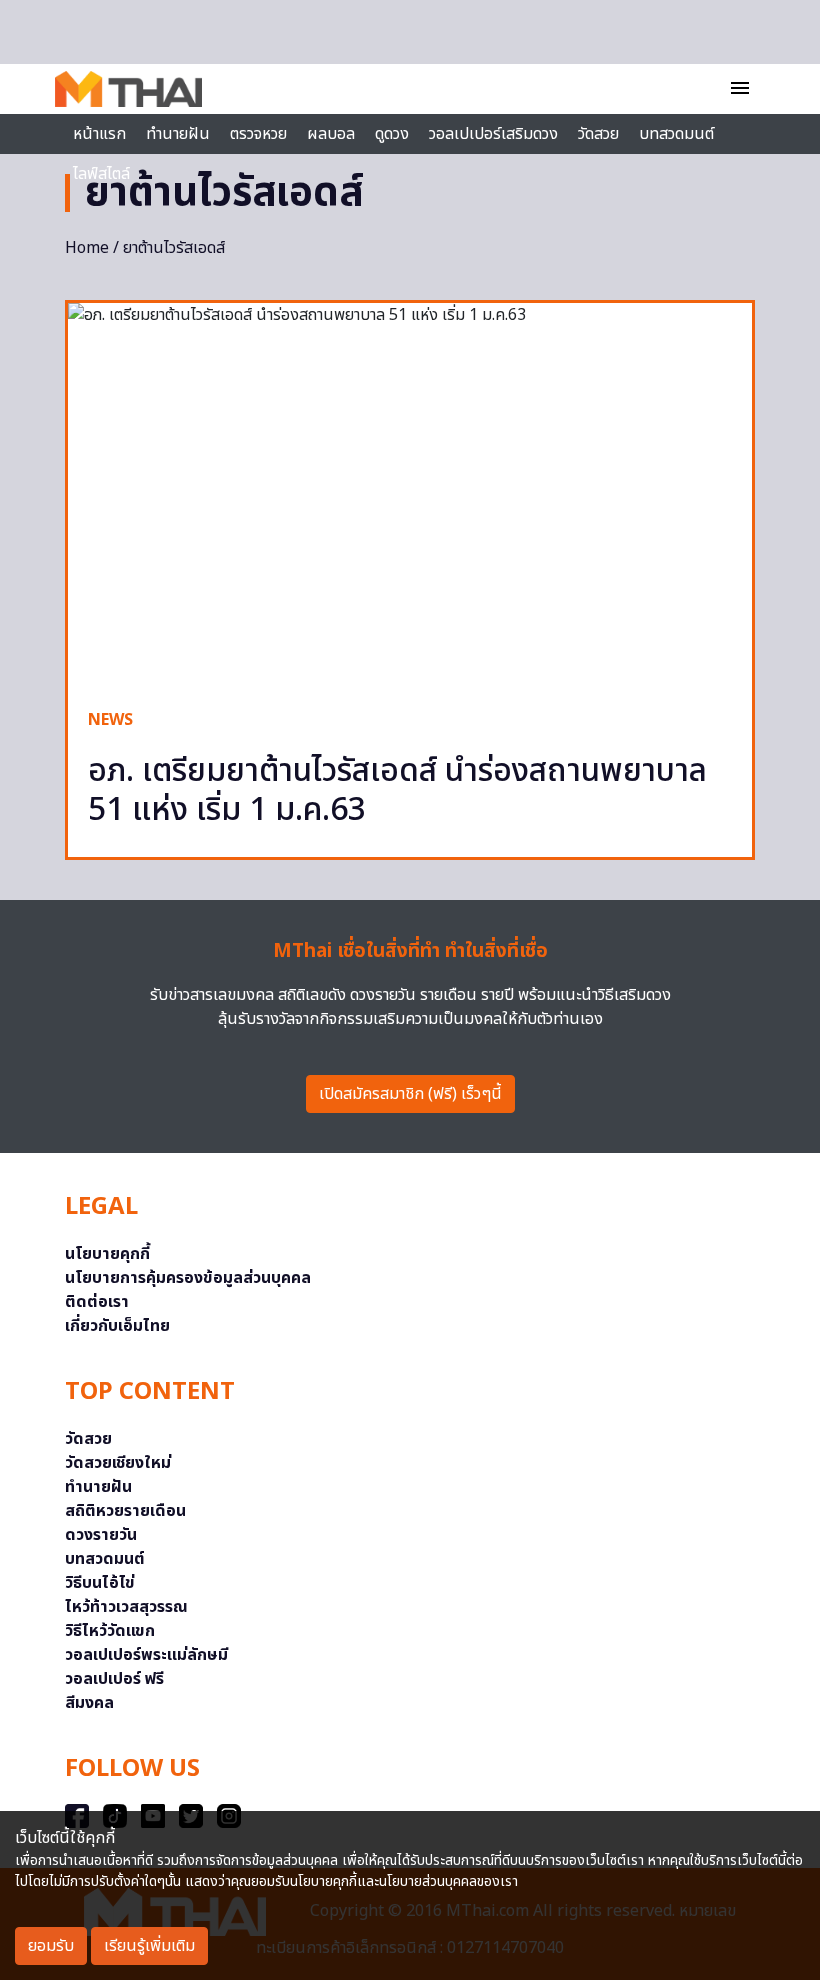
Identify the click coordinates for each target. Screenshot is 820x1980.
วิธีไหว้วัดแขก (110, 1631)
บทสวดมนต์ (676, 134)
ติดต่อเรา (97, 1302)
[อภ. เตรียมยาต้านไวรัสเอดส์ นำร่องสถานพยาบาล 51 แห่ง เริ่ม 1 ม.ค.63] (410, 495)
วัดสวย (598, 134)
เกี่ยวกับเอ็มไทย (117, 1326)
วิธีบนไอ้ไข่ (100, 1583)
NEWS (110, 720)
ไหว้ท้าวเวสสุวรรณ (126, 1607)
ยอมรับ (51, 1946)
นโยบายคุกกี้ (107, 1254)
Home (87, 248)
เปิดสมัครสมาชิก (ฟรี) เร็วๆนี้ (410, 1094)
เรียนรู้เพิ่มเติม (149, 1946)
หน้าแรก (99, 134)
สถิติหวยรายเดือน (125, 1511)
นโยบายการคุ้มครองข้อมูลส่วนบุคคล (188, 1278)
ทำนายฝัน (178, 134)
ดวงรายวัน (101, 1535)
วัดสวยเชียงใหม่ (118, 1463)
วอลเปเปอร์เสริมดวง (493, 134)
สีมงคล (89, 1703)
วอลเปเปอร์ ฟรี (114, 1679)
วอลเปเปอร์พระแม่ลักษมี (146, 1655)
